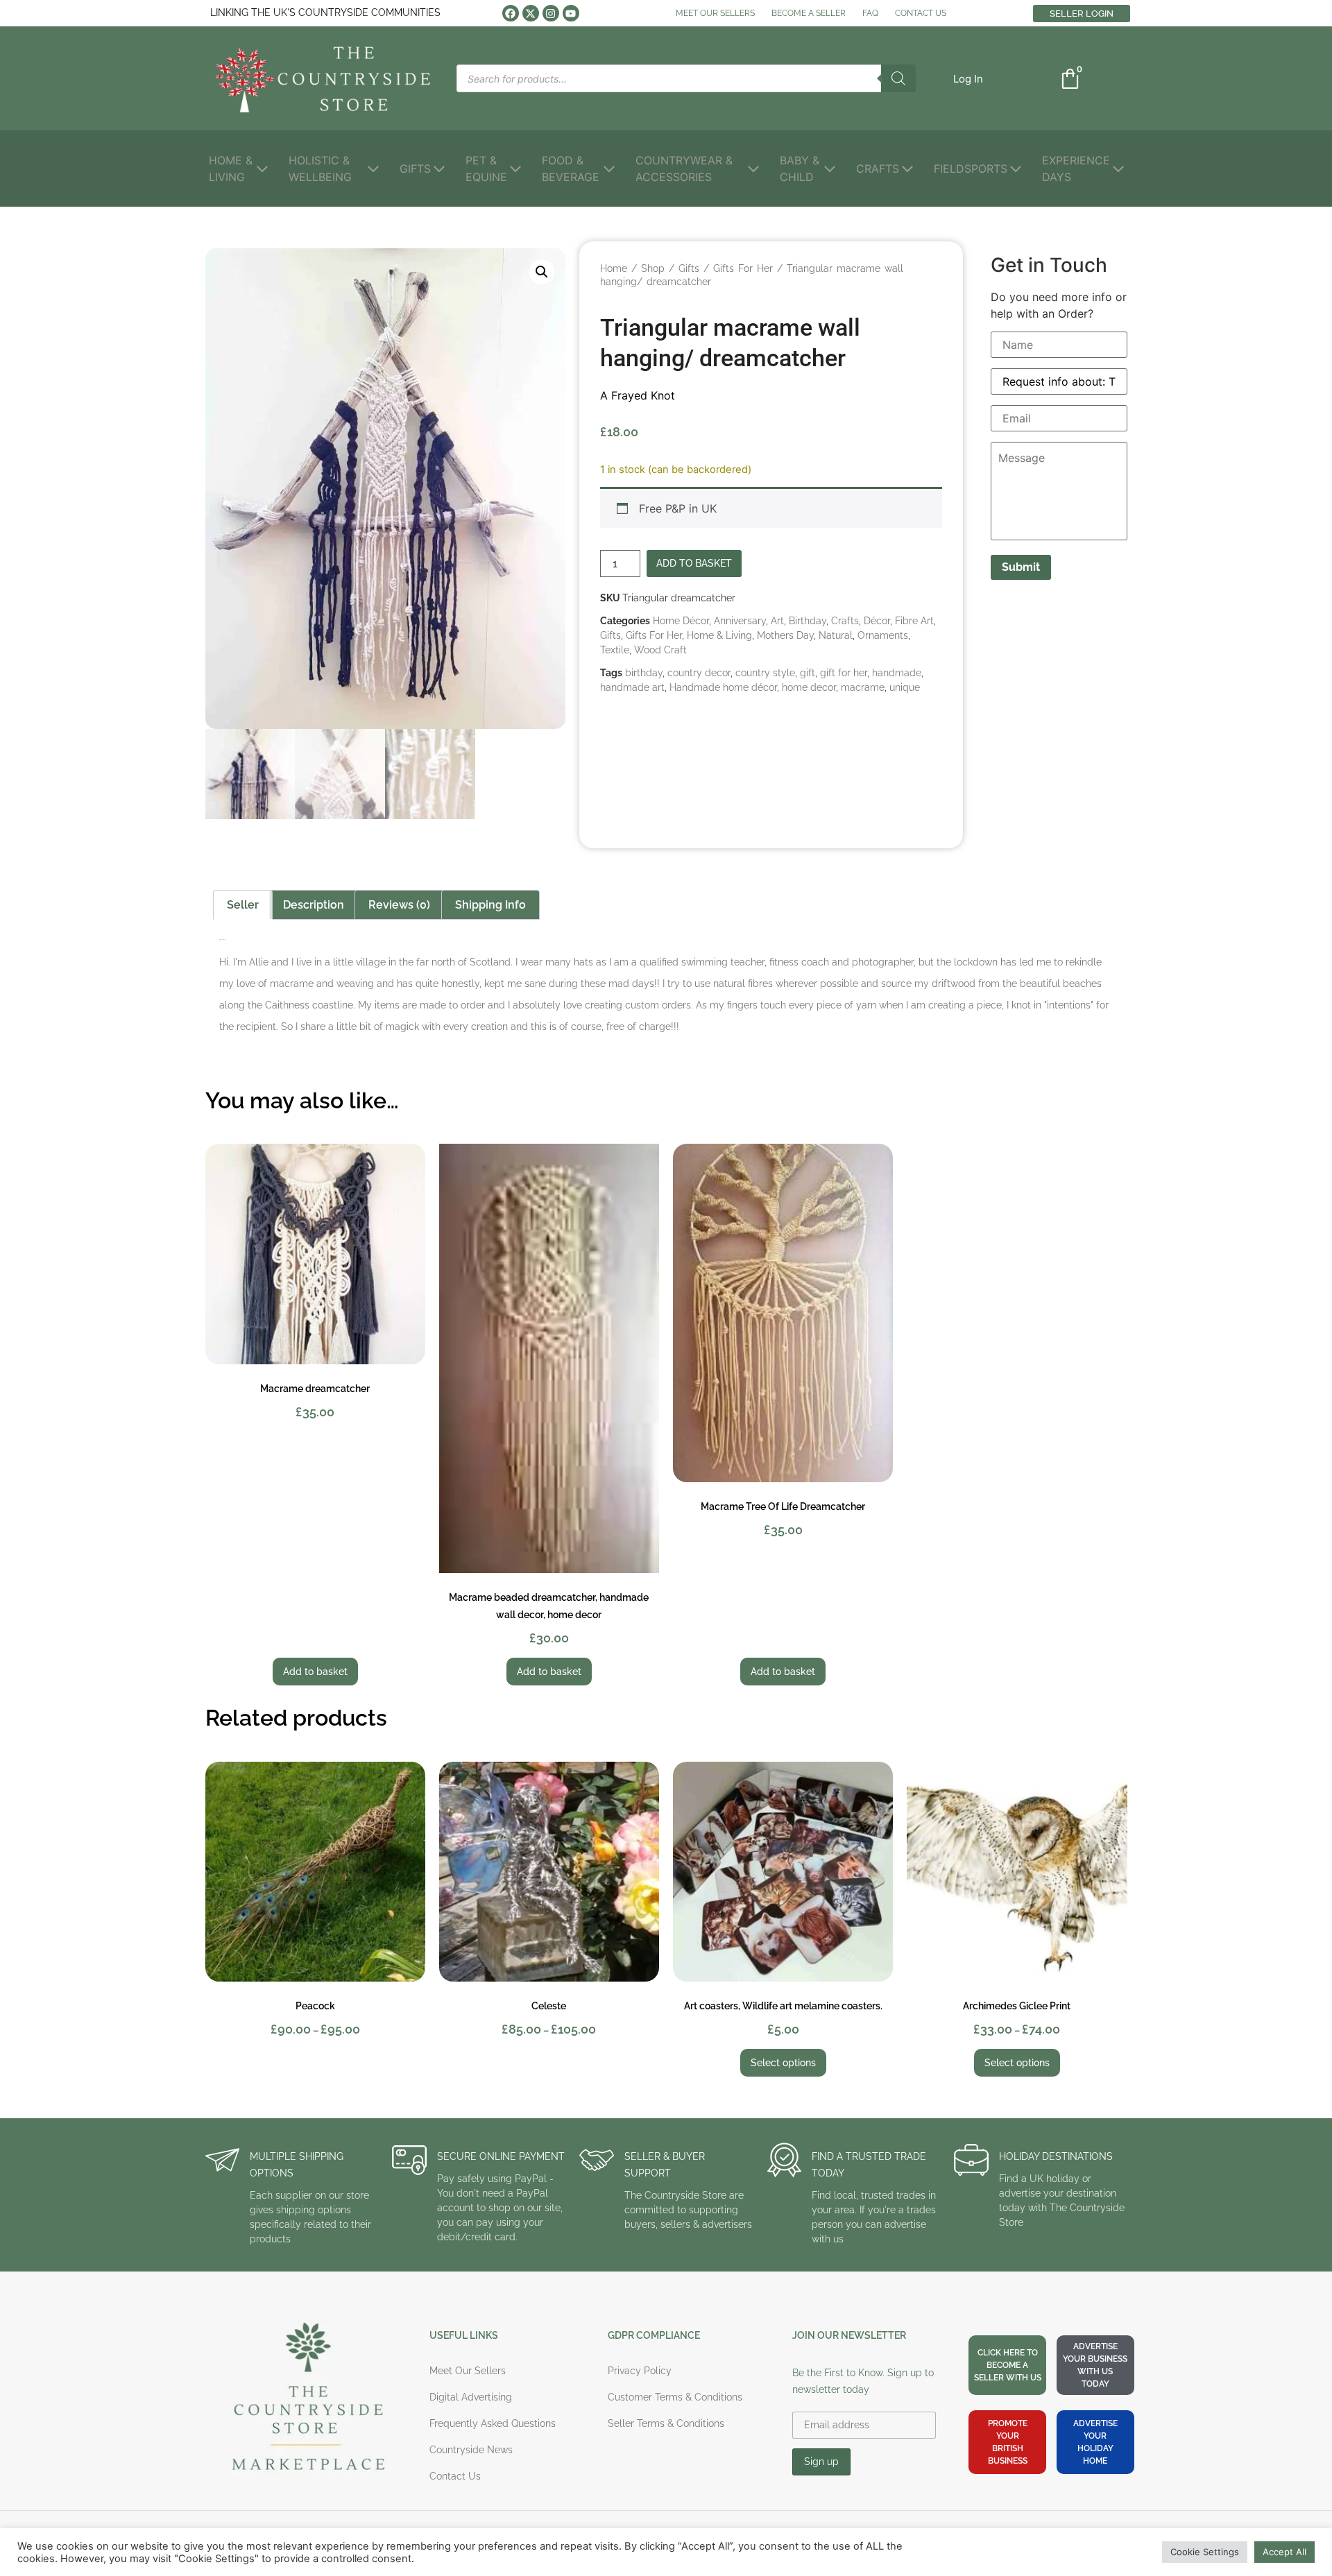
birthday (644, 673)
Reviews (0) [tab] (399, 905)
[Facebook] (511, 13)
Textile (615, 650)
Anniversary (740, 621)
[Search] (898, 78)
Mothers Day (785, 635)
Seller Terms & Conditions (666, 2423)
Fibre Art (914, 621)
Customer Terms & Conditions (675, 2397)
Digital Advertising (471, 2397)
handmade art (632, 687)
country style (765, 673)
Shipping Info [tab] (490, 905)
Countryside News (471, 2450)
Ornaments (883, 635)
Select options (783, 2063)
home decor (809, 687)
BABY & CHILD (800, 169)
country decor (699, 673)
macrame (863, 687)
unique (905, 687)
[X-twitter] (531, 13)
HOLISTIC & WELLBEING (320, 169)
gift (808, 673)
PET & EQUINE (486, 169)
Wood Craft (660, 650)
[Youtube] (571, 13)
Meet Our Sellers (468, 2371)
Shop (653, 268)
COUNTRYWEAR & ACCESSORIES (684, 169)
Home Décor (681, 621)
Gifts (689, 268)
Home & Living (719, 635)
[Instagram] (551, 13)
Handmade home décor (723, 687)
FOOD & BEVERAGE (571, 169)
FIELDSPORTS (971, 169)
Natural (836, 635)
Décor (877, 621)
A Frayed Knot (638, 395)
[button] (968, 79)
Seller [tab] (243, 905)
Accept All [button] (1284, 2552)
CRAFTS (878, 169)
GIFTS (415, 169)
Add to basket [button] (315, 1672)
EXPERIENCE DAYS (1076, 169)
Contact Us (455, 2476)
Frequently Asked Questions (493, 2423)
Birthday (808, 621)
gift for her (844, 673)
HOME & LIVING (231, 169)
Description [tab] (314, 905)
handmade (897, 673)
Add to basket (694, 563)
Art (777, 621)
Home (614, 268)
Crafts (845, 621)
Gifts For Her (743, 268)
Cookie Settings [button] (1205, 2552)
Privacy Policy (640, 2371)
